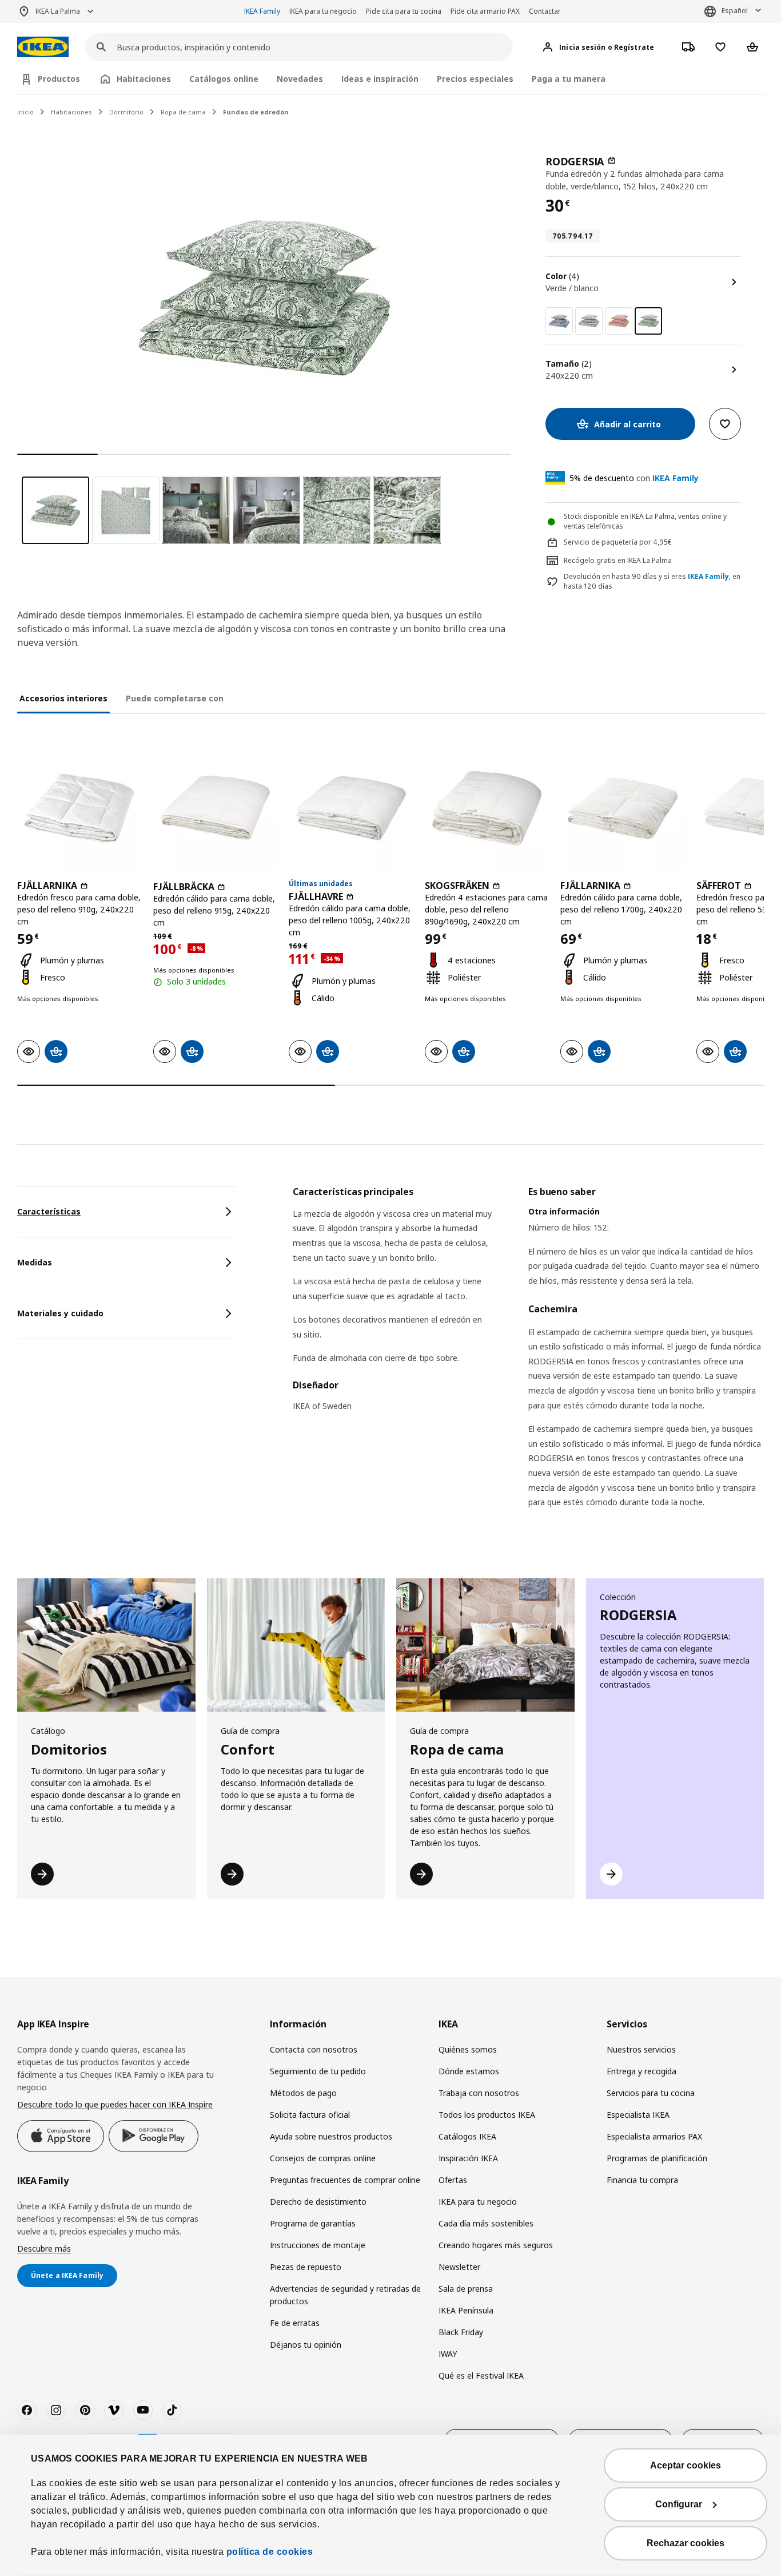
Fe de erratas (295, 2323)
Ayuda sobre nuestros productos (331, 2136)
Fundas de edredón (256, 112)
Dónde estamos (469, 2071)
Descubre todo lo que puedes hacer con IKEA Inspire (115, 2104)
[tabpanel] (528, 1362)
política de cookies (270, 2552)
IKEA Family (262, 11)
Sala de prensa (466, 2289)
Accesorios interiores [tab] (63, 698)
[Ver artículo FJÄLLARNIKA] (79, 808)
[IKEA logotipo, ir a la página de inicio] (43, 47)
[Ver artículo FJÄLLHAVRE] (351, 808)
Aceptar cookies (686, 2465)
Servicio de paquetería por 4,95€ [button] (618, 542)
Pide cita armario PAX (485, 11)
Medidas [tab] (35, 1262)
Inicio (25, 112)
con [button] (634, 478)
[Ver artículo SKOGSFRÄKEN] (487, 808)
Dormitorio (126, 112)
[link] (559, 321)
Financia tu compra (642, 2180)
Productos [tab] (59, 79)
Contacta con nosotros (314, 2049)
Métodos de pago (303, 2093)
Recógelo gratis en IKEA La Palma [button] (618, 560)
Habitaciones (71, 112)
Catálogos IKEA (467, 2136)
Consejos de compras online (323, 2158)
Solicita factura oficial (310, 2115)
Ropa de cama (183, 112)
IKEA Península (466, 2310)
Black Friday (461, 2332)
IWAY (448, 2354)
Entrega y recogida (641, 2071)
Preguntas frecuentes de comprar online (345, 2180)
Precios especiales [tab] (475, 79)
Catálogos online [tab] (224, 79)
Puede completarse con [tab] (175, 698)
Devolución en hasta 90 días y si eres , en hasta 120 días (652, 582)
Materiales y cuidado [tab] (60, 1313)
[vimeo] (114, 2410)
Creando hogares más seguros (496, 2245)
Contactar (545, 11)
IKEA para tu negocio (323, 11)
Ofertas (453, 2180)
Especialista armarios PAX (654, 2136)
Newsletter (459, 2267)
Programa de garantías (313, 2223)
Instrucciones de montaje (318, 2245)
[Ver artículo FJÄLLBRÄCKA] (216, 808)
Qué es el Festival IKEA (481, 2375)
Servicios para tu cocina (651, 2093)
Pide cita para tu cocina (404, 11)
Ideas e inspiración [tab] (380, 79)
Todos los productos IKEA (487, 2115)
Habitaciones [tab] (144, 79)
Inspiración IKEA (468, 2158)
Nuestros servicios (641, 2049)
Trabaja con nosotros (479, 2093)
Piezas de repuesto (306, 2267)
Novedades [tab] (300, 79)
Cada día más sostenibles (486, 2223)
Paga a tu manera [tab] (569, 79)
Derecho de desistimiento (318, 2202)
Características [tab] (49, 1211)
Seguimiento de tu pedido (318, 2071)
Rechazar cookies (686, 2543)
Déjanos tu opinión (306, 2345)
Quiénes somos (468, 2049)
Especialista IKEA (638, 2115)
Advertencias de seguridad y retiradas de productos (345, 2295)
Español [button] (735, 11)
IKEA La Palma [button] (58, 11)
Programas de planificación (657, 2158)
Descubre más (44, 2248)
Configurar (679, 2504)
